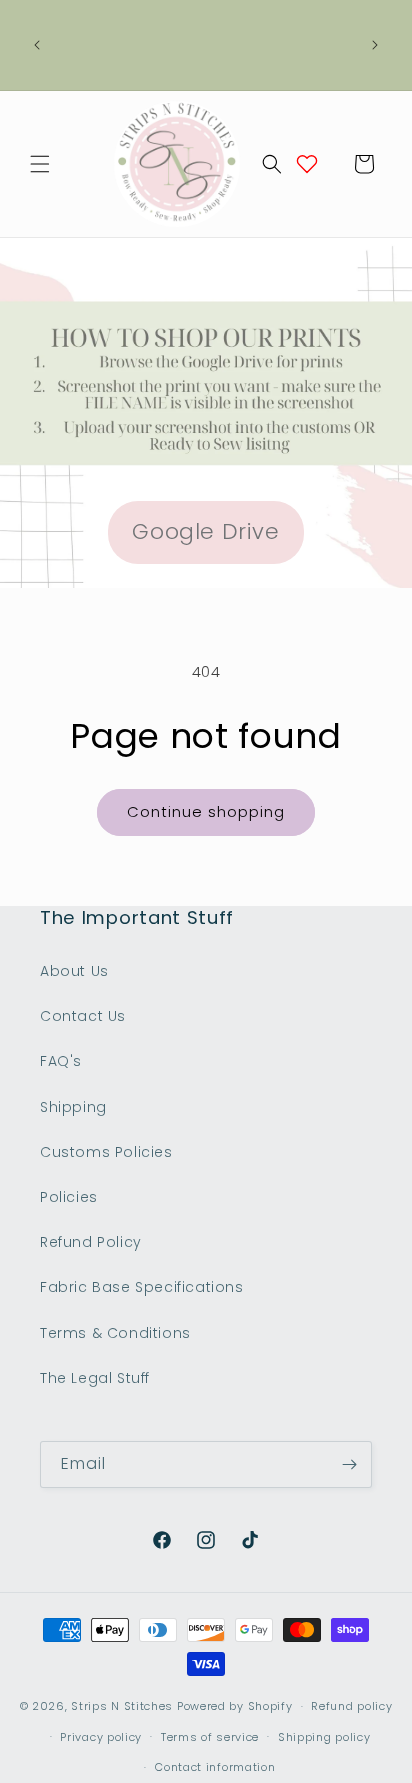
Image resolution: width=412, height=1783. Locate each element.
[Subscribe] (349, 1464)
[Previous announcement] (37, 45)
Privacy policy (101, 1737)
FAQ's (61, 1061)
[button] (40, 164)
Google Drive (205, 531)
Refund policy (351, 1706)
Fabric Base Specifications (142, 1287)
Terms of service (210, 1737)
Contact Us (83, 1016)
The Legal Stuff (95, 1378)
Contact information (215, 1767)
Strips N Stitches (122, 1706)
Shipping (73, 1107)
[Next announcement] (375, 45)
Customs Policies (106, 1152)
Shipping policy (324, 1737)
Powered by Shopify (235, 1706)
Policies (69, 1197)
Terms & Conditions (115, 1333)
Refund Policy (91, 1242)
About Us (74, 971)
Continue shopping (206, 811)
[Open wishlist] (307, 164)
